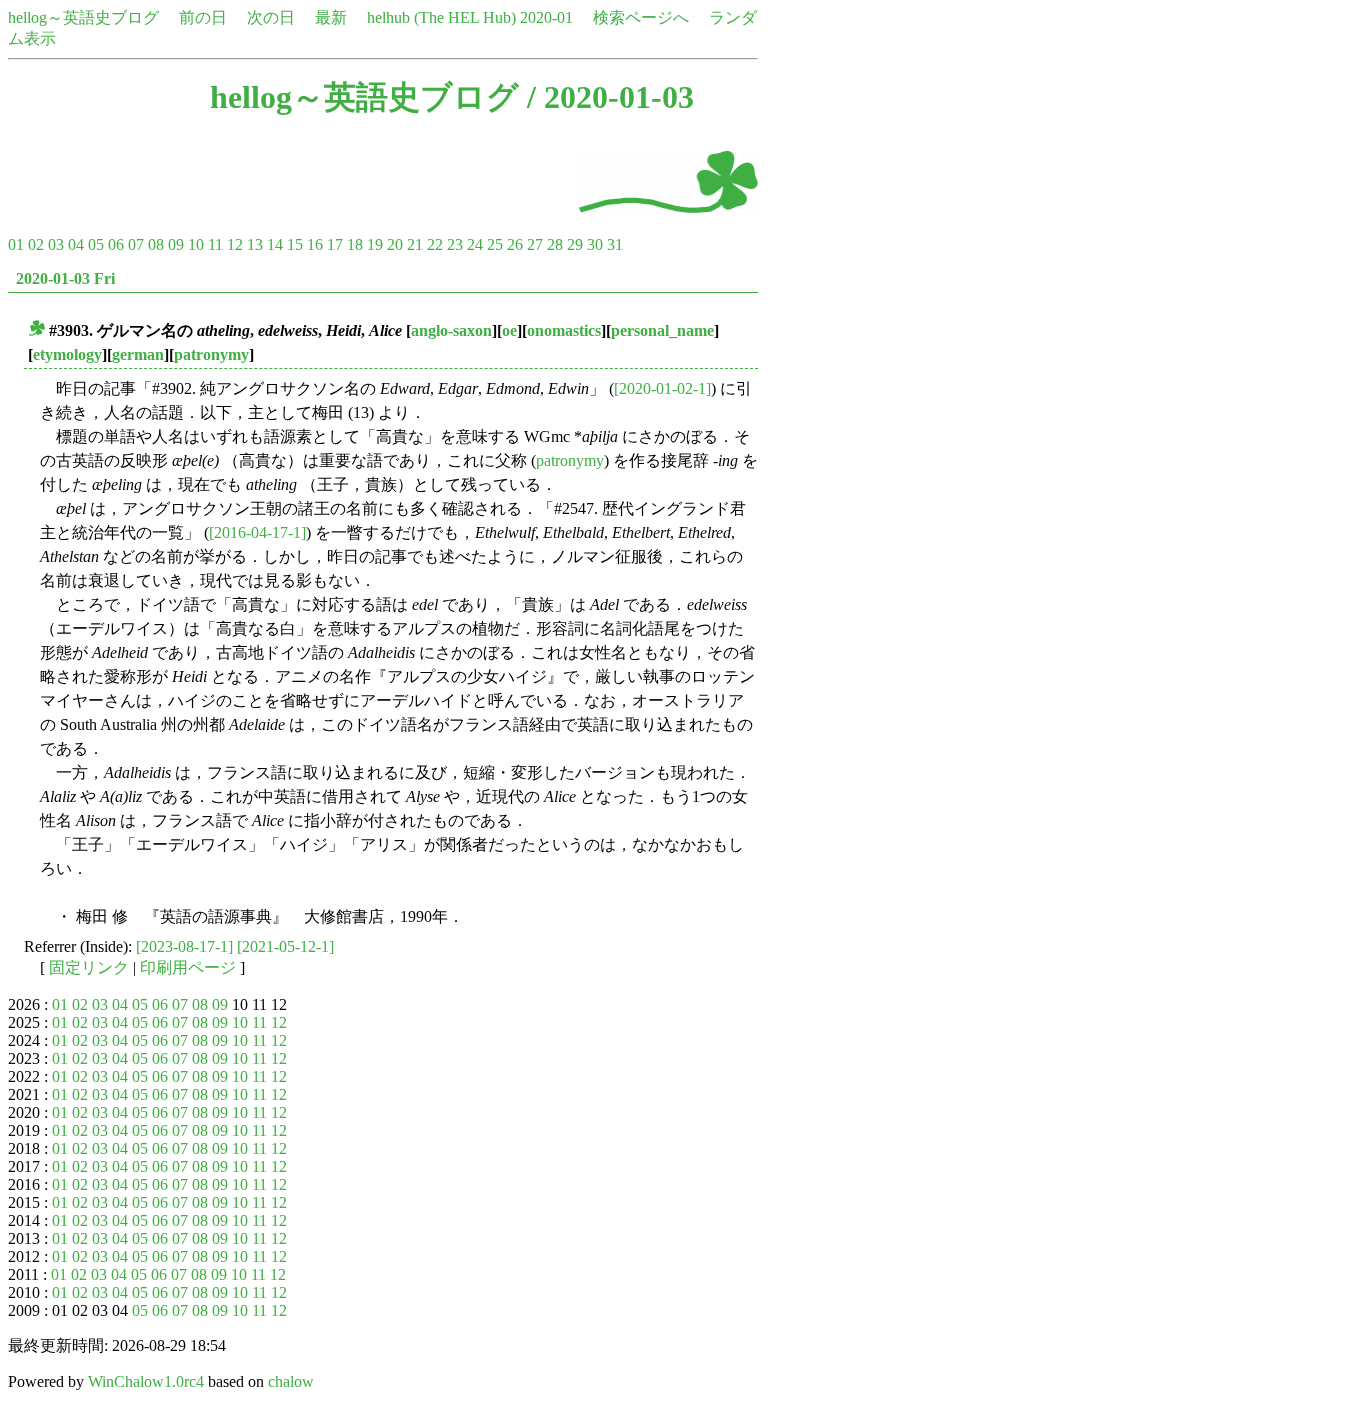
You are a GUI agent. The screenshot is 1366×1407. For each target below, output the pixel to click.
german (138, 354)
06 (116, 244)
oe (509, 330)
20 (395, 244)
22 (435, 244)
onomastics (564, 330)
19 (375, 244)
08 (156, 244)
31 (615, 244)
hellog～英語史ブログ (83, 17)
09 (176, 244)
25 (495, 244)
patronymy (211, 354)
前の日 (203, 17)
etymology (67, 354)
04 (76, 244)
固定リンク (89, 967)
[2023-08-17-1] (184, 946)
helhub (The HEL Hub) (441, 17)
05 (96, 244)
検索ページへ (641, 17)
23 (455, 244)
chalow (291, 1381)
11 (215, 244)
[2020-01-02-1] (662, 388)
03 (56, 244)
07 (136, 244)
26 (515, 244)
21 (415, 244)
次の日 (271, 17)
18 (355, 244)
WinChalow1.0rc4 (146, 1381)
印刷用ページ (188, 967)
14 (275, 244)
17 (335, 244)
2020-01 (546, 17)
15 (295, 244)
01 (16, 244)
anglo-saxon (451, 330)
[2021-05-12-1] (285, 946)
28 (555, 244)
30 (595, 244)
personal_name (662, 330)
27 (535, 244)
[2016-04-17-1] (257, 532)
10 (196, 244)
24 (475, 244)
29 (575, 244)
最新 (331, 17)
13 (255, 244)
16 (315, 244)
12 (235, 244)
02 (36, 244)
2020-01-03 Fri (65, 278)
